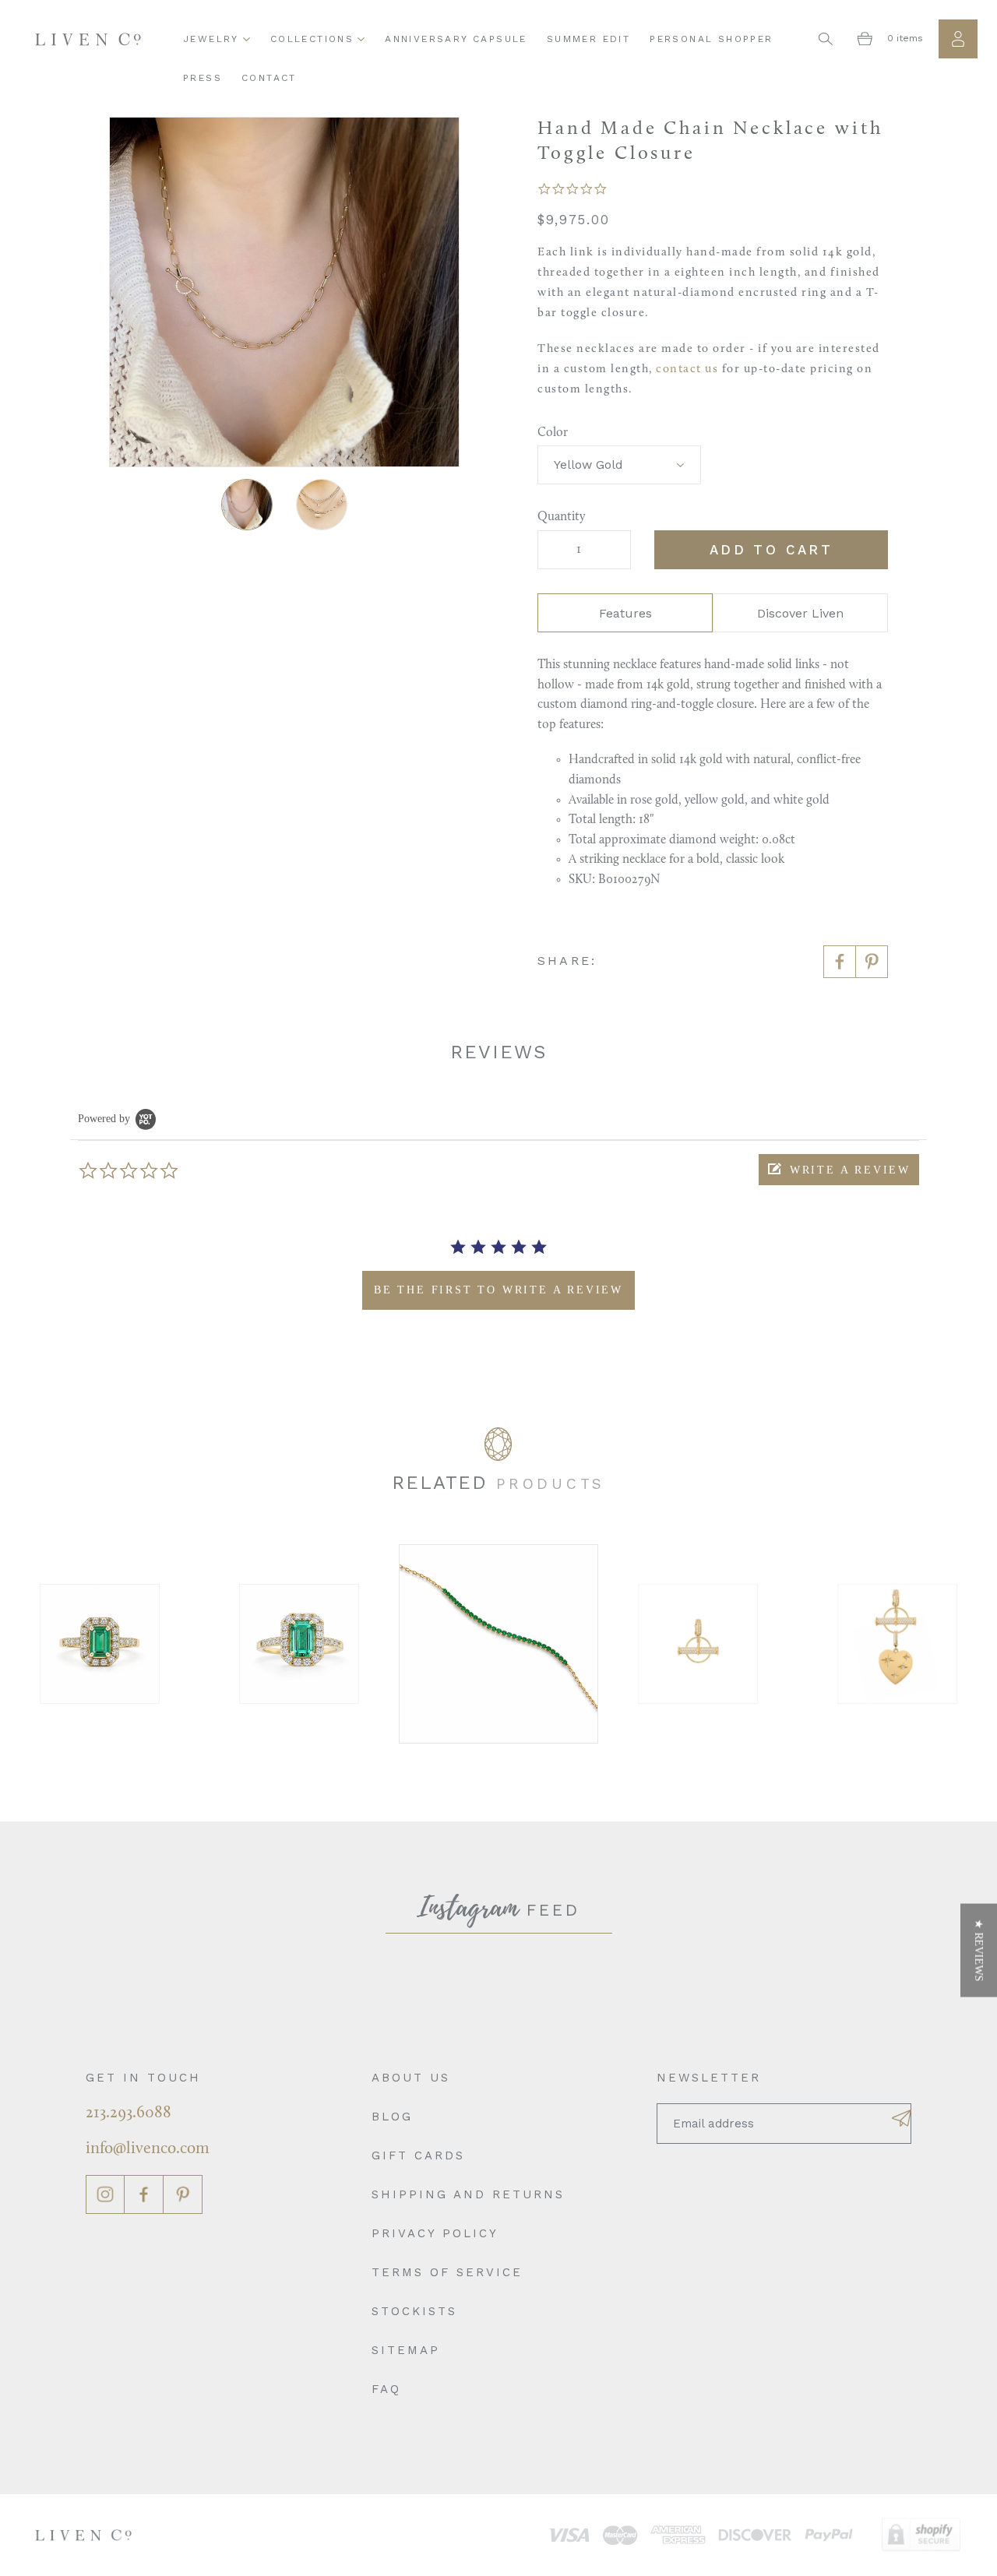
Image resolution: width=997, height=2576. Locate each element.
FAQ (386, 2389)
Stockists (414, 2311)
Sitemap (406, 2350)
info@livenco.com (148, 2149)
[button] (839, 1170)
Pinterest (183, 2194)
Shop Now (126, 1643)
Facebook (144, 2194)
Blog (392, 2117)
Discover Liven (800, 613)
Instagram (105, 2194)
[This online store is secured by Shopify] (921, 2535)
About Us (411, 2078)
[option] (126, 1644)
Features (625, 613)
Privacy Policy (435, 2233)
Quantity (561, 517)
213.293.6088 (129, 2113)
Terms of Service (447, 2272)
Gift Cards (418, 2155)
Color (553, 433)
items (905, 38)
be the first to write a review (498, 1290)
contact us (687, 370)
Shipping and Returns (468, 2194)
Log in (958, 39)
